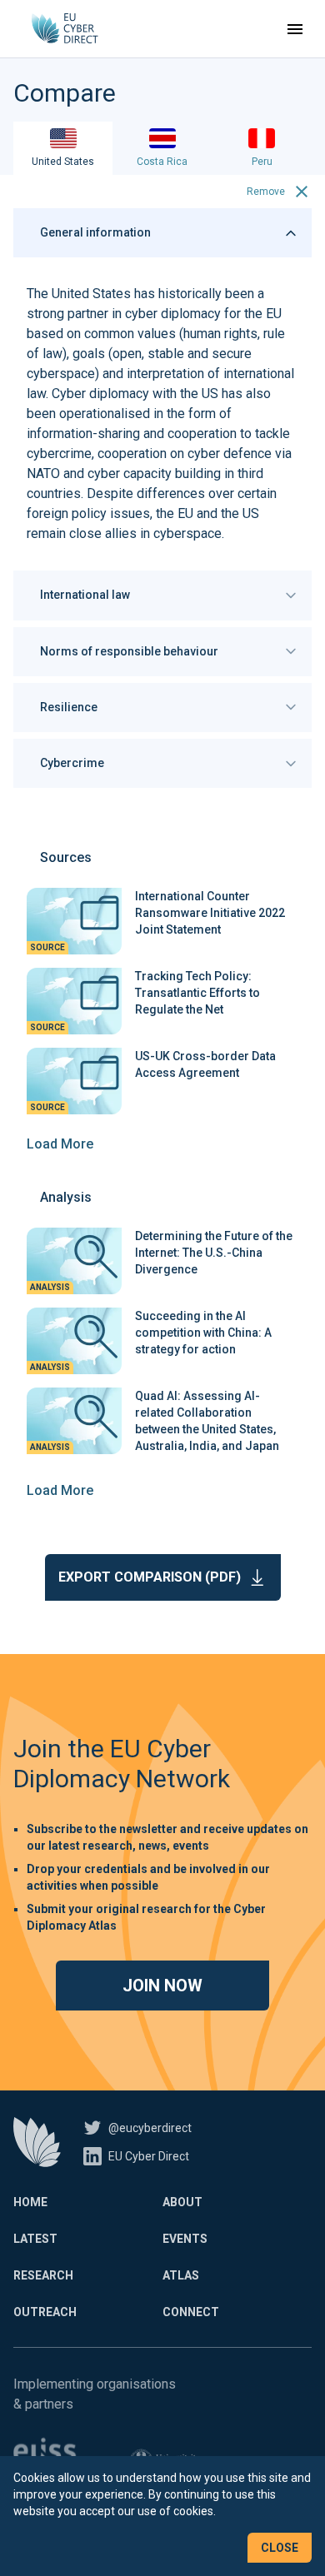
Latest (35, 2239)
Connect (191, 2312)
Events (185, 2239)
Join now (162, 1986)
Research (43, 2275)
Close (280, 2548)
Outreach (45, 2312)
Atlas (181, 2275)
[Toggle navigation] (295, 29)
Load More (60, 1144)
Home (30, 2202)
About (182, 2202)
